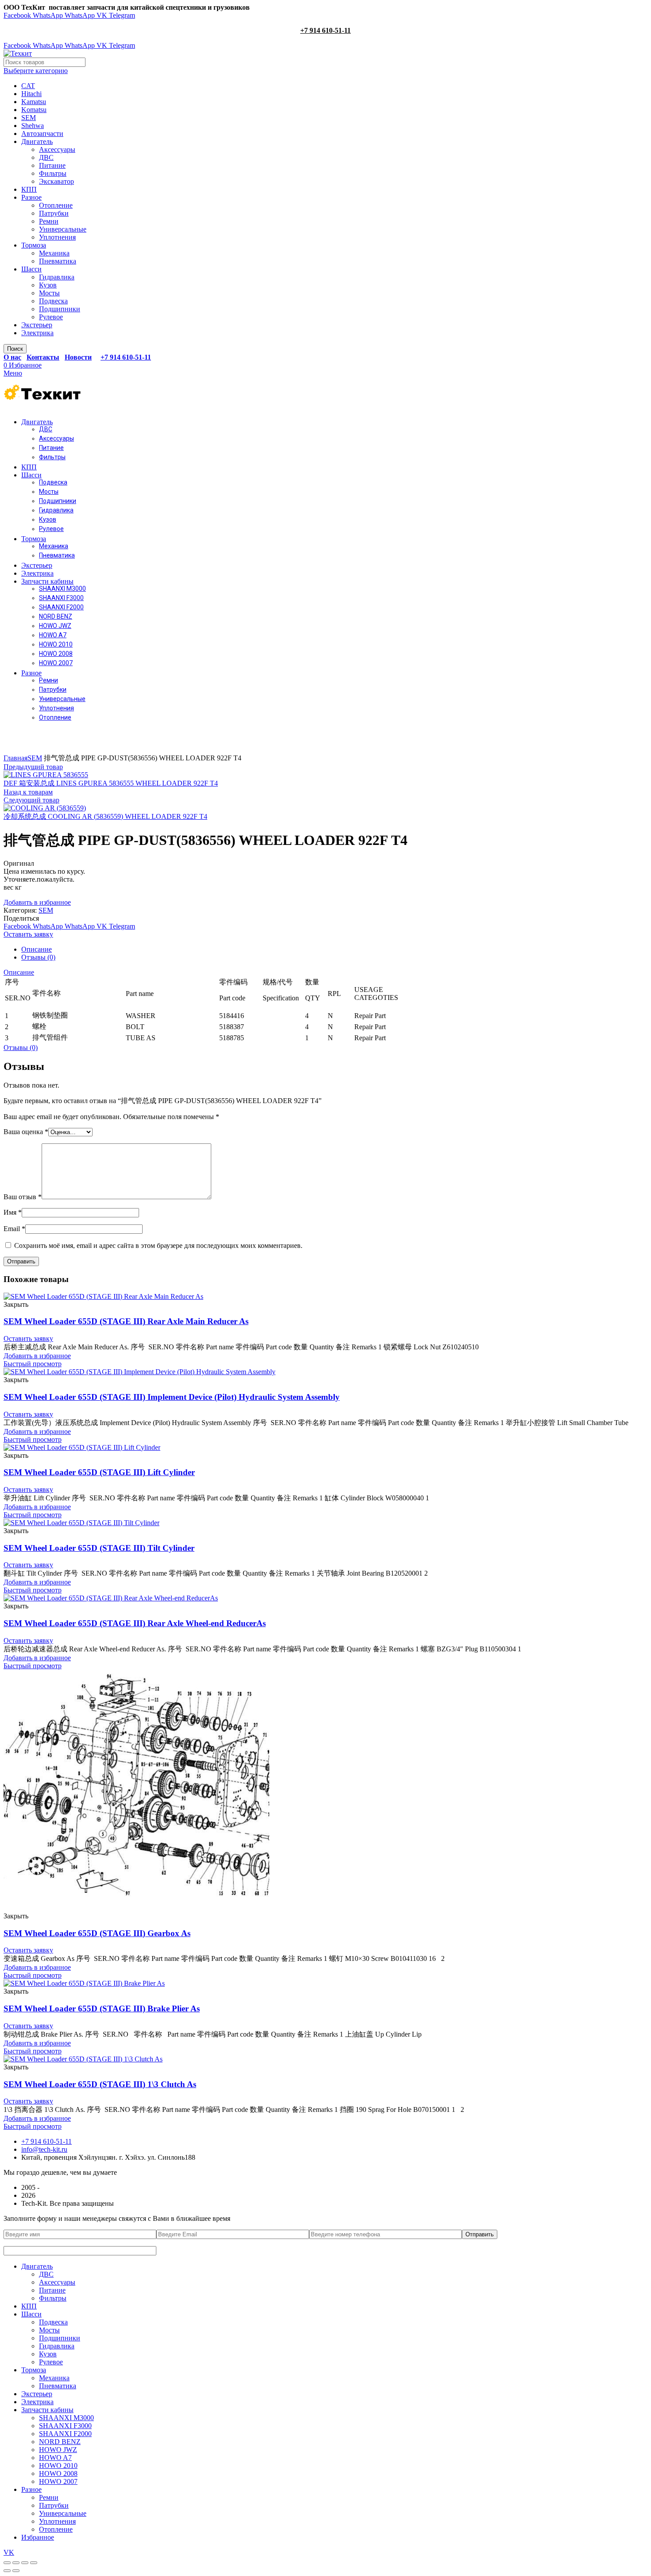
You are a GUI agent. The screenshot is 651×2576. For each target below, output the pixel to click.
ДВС (46, 157)
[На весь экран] (25, 2563)
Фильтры (53, 173)
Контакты (43, 357)
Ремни (49, 221)
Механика (54, 253)
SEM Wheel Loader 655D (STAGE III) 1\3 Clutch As (100, 2084)
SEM (29, 118)
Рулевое (51, 317)
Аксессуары (57, 149)
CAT (28, 86)
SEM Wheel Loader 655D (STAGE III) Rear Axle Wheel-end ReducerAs (135, 1623)
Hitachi (31, 94)
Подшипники (60, 309)
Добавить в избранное (37, 902)
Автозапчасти (42, 134)
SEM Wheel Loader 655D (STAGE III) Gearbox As (97, 1933)
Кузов (48, 285)
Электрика (37, 333)
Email (14, 1229)
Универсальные (63, 229)
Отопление (56, 205)
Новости (78, 357)
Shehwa (33, 126)
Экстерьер (37, 325)
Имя (13, 1212)
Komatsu (34, 110)
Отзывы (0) (38, 957)
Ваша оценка (26, 1132)
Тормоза (34, 245)
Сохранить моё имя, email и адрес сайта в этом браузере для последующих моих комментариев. (158, 1245)
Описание (37, 949)
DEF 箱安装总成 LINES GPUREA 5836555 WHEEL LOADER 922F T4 (111, 783)
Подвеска (53, 301)
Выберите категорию (36, 71)
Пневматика (58, 261)
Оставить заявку (28, 934)
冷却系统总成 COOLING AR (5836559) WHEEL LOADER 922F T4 (105, 816)
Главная (15, 758)
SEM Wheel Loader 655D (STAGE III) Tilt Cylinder (99, 1548)
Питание (52, 165)
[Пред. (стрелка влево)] (7, 2571)
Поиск (15, 349)
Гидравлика (57, 277)
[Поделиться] (16, 2563)
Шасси (31, 269)
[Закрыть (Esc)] (7, 2563)
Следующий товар (31, 800)
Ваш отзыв (23, 1197)
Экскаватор (56, 181)
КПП (29, 189)
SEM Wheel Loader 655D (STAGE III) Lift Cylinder (99, 1472)
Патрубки (54, 213)
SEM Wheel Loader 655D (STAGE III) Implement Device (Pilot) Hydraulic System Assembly (172, 1397)
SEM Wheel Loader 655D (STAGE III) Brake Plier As (102, 2009)
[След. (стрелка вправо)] (16, 2571)
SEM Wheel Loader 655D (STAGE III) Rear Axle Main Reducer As (126, 1321)
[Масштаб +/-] (34, 2563)
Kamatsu (34, 102)
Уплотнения (57, 237)
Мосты (49, 293)
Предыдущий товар (33, 767)
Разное (31, 197)
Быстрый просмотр (33, 1364)
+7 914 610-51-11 (325, 30)
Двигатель (37, 141)
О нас (12, 357)
